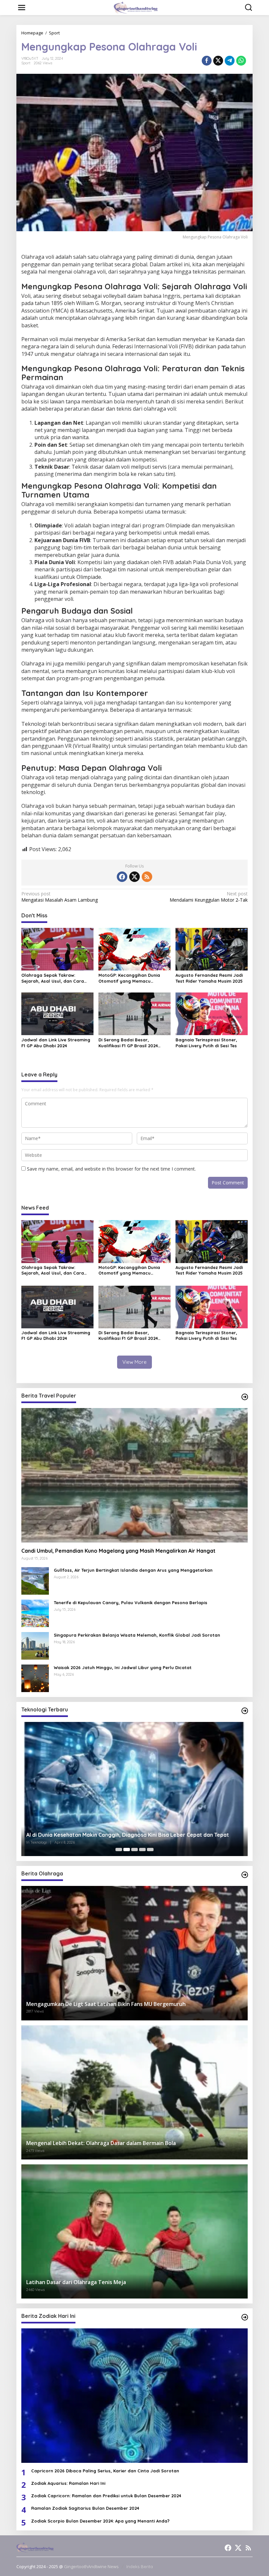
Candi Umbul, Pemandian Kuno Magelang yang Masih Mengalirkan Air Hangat (118, 1551)
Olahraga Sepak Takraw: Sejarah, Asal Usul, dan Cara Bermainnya (53, 978)
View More (134, 1362)
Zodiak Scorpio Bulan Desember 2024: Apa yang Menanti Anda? (100, 2521)
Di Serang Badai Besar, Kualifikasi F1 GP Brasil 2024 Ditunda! (128, 1043)
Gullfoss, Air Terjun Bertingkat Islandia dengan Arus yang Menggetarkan (133, 1570)
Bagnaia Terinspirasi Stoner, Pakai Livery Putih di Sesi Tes (206, 1043)
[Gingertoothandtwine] (136, 7)
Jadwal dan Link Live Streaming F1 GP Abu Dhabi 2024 (56, 1043)
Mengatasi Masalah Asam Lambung (60, 897)
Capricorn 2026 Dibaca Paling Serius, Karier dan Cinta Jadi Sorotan (105, 2471)
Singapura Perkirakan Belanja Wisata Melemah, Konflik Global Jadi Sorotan (137, 1635)
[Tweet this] (218, 61)
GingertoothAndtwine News (91, 2566)
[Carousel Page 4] (142, 1850)
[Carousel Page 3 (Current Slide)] (134, 1850)
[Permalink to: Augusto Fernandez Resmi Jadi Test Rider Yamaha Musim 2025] (212, 949)
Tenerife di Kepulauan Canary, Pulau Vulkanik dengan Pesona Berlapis (131, 1603)
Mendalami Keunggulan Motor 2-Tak (209, 897)
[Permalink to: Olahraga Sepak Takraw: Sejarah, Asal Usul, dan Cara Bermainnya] (57, 949)
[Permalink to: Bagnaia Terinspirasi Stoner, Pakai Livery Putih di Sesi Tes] (212, 1013)
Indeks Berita (140, 2566)
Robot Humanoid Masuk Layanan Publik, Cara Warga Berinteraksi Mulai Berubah (128, 1835)
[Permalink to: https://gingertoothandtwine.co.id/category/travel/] (245, 1397)
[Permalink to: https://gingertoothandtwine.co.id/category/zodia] (245, 2317)
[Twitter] (134, 877)
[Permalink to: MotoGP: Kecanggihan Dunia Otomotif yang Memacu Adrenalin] (134, 949)
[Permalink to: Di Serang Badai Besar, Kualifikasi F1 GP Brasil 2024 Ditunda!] (134, 1013)
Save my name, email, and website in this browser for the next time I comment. (111, 1169)
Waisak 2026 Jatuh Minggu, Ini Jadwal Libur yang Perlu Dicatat (123, 1667)
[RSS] (147, 877)
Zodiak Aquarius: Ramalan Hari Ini (68, 2483)
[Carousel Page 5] (150, 1850)
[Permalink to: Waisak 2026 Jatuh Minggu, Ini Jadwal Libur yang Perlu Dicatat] (35, 1678)
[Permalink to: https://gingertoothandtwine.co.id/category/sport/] (245, 1875)
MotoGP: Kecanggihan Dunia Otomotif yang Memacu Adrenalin (129, 978)
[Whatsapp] (241, 61)
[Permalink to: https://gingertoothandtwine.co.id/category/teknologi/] (245, 1711)
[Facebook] (122, 877)
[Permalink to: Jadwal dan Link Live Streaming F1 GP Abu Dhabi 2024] (57, 1013)
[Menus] (22, 8)
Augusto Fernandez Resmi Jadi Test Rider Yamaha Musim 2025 (209, 978)
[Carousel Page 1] (119, 1850)
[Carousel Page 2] (127, 1850)
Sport (26, 63)
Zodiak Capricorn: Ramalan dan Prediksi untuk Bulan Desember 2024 (106, 2496)
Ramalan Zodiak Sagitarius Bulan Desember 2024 (85, 2508)
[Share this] (207, 61)
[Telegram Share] (230, 61)
